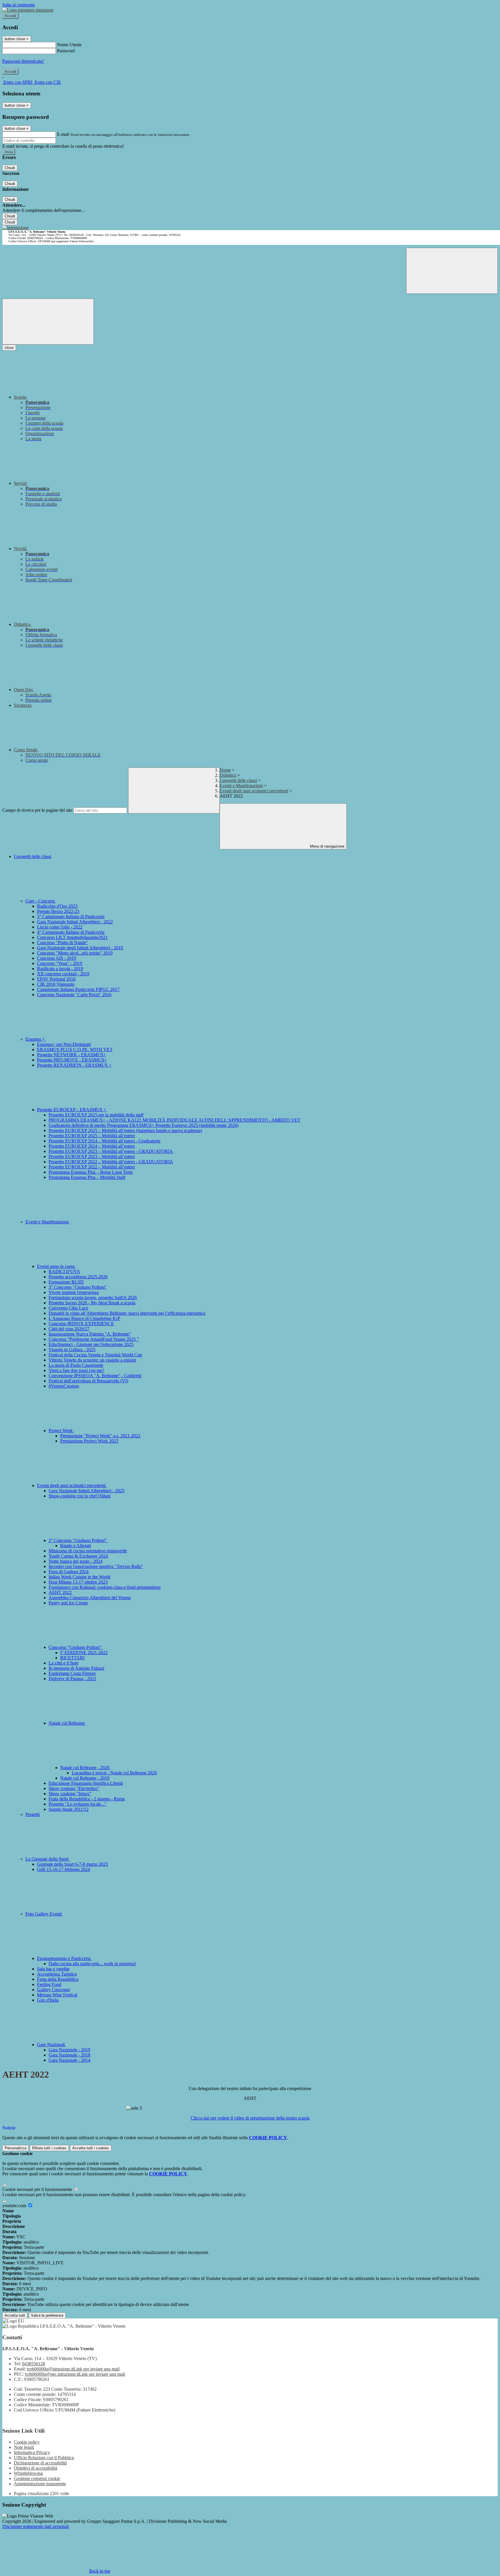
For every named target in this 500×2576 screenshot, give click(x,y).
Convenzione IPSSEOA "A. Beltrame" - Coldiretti (95, 1376)
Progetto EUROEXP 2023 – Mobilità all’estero (92, 1156)
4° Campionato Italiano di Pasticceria (71, 932)
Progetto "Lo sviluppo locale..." (78, 1804)
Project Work (61, 1431)
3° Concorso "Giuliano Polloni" (78, 1287)
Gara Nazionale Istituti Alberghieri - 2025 (87, 1491)
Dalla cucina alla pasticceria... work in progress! (92, 1964)
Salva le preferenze (47, 2315)
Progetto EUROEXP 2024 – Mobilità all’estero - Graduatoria (104, 1141)
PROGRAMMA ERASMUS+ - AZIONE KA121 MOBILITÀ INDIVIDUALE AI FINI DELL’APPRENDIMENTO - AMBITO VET (174, 1120)
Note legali (24, 2447)
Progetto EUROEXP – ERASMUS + (72, 1110)
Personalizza (15, 2148)
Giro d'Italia (48, 2000)
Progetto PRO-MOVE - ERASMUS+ (72, 1060)
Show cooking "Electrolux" (74, 1788)
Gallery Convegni (53, 1990)
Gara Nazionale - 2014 (69, 2060)
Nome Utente (69, 45)
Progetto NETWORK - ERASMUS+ (71, 1055)
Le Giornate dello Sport (48, 1859)
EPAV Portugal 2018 (56, 979)
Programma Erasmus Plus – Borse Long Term (91, 1172)
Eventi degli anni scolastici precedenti (254, 791)
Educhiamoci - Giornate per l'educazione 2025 (91, 1344)
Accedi (10, 16)
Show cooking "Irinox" (70, 1794)
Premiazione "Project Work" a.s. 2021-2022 (100, 1436)
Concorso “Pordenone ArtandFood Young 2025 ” (94, 1339)
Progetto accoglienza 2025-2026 (78, 1277)
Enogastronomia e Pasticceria (64, 1958)
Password (66, 51)
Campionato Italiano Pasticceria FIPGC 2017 (78, 989)
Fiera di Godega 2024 (69, 1572)
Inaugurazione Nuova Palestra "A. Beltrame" (90, 1334)
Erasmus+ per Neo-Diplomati (64, 1044)
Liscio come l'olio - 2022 (60, 927)
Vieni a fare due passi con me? (76, 1370)
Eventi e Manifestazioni (241, 786)
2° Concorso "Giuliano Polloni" (78, 1540)
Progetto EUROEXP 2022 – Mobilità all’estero (92, 1167)
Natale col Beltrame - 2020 (85, 1768)
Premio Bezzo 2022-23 (58, 911)
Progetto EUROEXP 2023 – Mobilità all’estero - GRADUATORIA (111, 1151)
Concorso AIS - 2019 (57, 958)
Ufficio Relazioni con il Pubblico (44, 2458)
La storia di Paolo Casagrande (76, 1365)
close (9, 348)
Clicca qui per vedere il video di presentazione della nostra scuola (250, 2118)
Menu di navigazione (327, 846)
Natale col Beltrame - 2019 (85, 1778)
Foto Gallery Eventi (44, 1914)
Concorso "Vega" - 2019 (60, 963)
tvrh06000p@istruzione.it (73, 2369)
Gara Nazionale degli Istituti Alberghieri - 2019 (80, 948)
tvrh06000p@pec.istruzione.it (75, 2374)
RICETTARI (72, 1658)
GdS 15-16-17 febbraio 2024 (64, 1869)
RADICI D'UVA (64, 1272)
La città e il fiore (64, 1663)
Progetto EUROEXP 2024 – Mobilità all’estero (92, 1146)
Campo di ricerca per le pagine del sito (37, 810)
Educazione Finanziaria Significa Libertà (86, 1783)
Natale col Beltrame (67, 1723)
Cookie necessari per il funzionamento (38, 2189)
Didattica (228, 775)
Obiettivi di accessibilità (36, 2468)
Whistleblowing (28, 2473)
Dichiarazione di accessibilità (40, 2463)
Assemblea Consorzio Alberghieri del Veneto (90, 1598)
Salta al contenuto (19, 5)
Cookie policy (27, 2442)
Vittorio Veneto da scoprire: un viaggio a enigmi (92, 1360)
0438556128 (34, 2364)
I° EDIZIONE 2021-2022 (84, 1653)
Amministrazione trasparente (40, 2484)
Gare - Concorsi (41, 901)
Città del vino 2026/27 (69, 1329)
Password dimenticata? (23, 61)
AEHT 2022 (60, 1592)
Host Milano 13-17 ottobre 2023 (78, 1582)
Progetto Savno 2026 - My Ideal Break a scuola (92, 1303)
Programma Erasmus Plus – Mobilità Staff (87, 1177)
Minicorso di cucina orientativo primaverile (88, 1551)
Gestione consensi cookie (37, 2478)
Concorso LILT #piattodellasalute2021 (72, 937)
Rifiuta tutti (49, 2148)
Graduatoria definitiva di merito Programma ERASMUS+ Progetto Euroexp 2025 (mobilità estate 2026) (144, 1125)
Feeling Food (49, 1984)
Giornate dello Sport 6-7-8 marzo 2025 (72, 1864)
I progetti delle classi (238, 780)
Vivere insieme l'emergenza (74, 1292)
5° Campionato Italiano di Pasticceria (71, 917)
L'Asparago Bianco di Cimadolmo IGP (84, 1318)
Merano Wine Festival (57, 1995)
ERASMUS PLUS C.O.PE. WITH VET (75, 1050)
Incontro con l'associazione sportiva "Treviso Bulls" (96, 1566)
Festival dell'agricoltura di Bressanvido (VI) (88, 1381)
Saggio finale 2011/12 (69, 1809)
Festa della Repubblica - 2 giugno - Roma (87, 1799)
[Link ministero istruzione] (28, 10)
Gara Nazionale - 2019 (69, 2050)
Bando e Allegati (76, 1546)
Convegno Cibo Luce (68, 1308)
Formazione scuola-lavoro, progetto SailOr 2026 (93, 1298)
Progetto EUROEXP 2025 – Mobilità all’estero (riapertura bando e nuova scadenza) (125, 1130)
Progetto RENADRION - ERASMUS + (74, 1065)
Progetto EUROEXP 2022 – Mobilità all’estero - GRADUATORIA (111, 1162)
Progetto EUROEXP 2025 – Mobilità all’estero (92, 1136)
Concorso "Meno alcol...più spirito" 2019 (75, 953)
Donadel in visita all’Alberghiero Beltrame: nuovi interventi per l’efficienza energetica (127, 1313)
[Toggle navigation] (48, 322)
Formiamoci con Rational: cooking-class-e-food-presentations (105, 1587)
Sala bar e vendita (53, 1969)
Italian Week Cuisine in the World (79, 1577)
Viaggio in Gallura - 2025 (72, 1350)
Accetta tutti (91, 2148)
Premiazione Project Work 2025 (89, 1441)
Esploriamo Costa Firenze (72, 1673)
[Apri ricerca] (452, 271)
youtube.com (15, 2206)
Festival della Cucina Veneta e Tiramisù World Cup (95, 1355)
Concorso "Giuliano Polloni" (76, 1647)
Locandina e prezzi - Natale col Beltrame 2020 (114, 1773)
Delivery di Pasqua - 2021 (72, 1679)
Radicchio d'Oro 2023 (57, 906)
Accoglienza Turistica (57, 1974)
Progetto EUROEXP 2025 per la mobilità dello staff (96, 1115)
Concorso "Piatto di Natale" (62, 943)
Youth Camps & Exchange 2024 (78, 1556)
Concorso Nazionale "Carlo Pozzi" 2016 (74, 995)
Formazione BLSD (66, 1282)
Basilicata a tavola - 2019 (60, 969)
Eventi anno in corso (56, 1266)
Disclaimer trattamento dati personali (36, 2526)
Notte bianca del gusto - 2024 (76, 1561)
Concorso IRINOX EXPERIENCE (81, 1324)
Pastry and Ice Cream (68, 1603)
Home (225, 770)
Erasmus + (36, 1039)
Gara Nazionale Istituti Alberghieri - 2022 (75, 922)
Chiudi (10, 168)
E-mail (63, 134)
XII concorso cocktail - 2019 (63, 974)
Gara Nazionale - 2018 (69, 2055)
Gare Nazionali (52, 2045)
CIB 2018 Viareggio (56, 984)
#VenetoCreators (64, 1386)
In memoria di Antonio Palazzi (76, 1668)
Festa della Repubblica (58, 1979)
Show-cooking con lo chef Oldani (80, 1496)
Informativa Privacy (32, 2452)
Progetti (33, 1814)
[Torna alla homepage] (15, 228)
